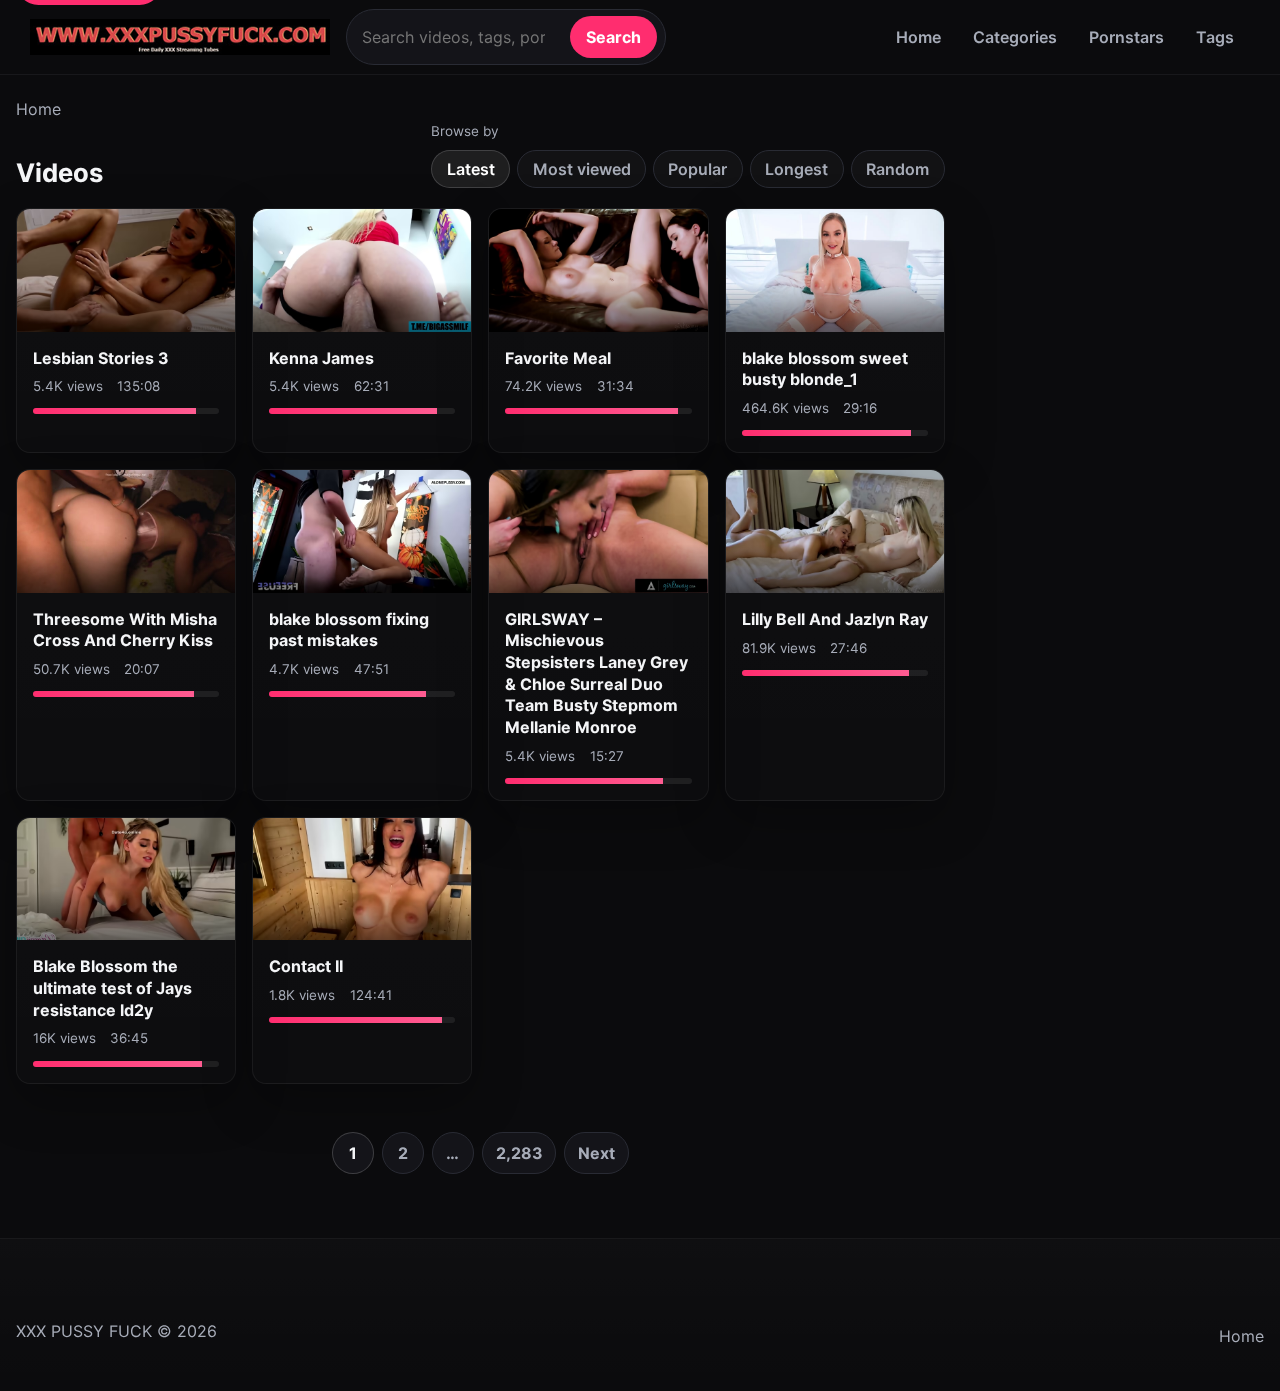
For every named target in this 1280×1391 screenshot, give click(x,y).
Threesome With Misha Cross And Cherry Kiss (125, 630)
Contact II (306, 966)
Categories (1015, 37)
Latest (471, 169)
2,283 (519, 1153)
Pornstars (1126, 37)
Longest (796, 169)
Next (596, 1153)
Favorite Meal (558, 358)
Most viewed (582, 169)
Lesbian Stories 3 (101, 358)
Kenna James (321, 358)
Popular (697, 169)
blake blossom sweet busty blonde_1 (825, 369)
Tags (1215, 37)
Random (897, 169)
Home (918, 37)
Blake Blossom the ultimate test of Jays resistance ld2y (112, 987)
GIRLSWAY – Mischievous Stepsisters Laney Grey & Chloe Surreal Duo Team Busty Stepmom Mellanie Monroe (596, 673)
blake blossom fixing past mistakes (349, 630)
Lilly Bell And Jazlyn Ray (835, 619)
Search (613, 37)
